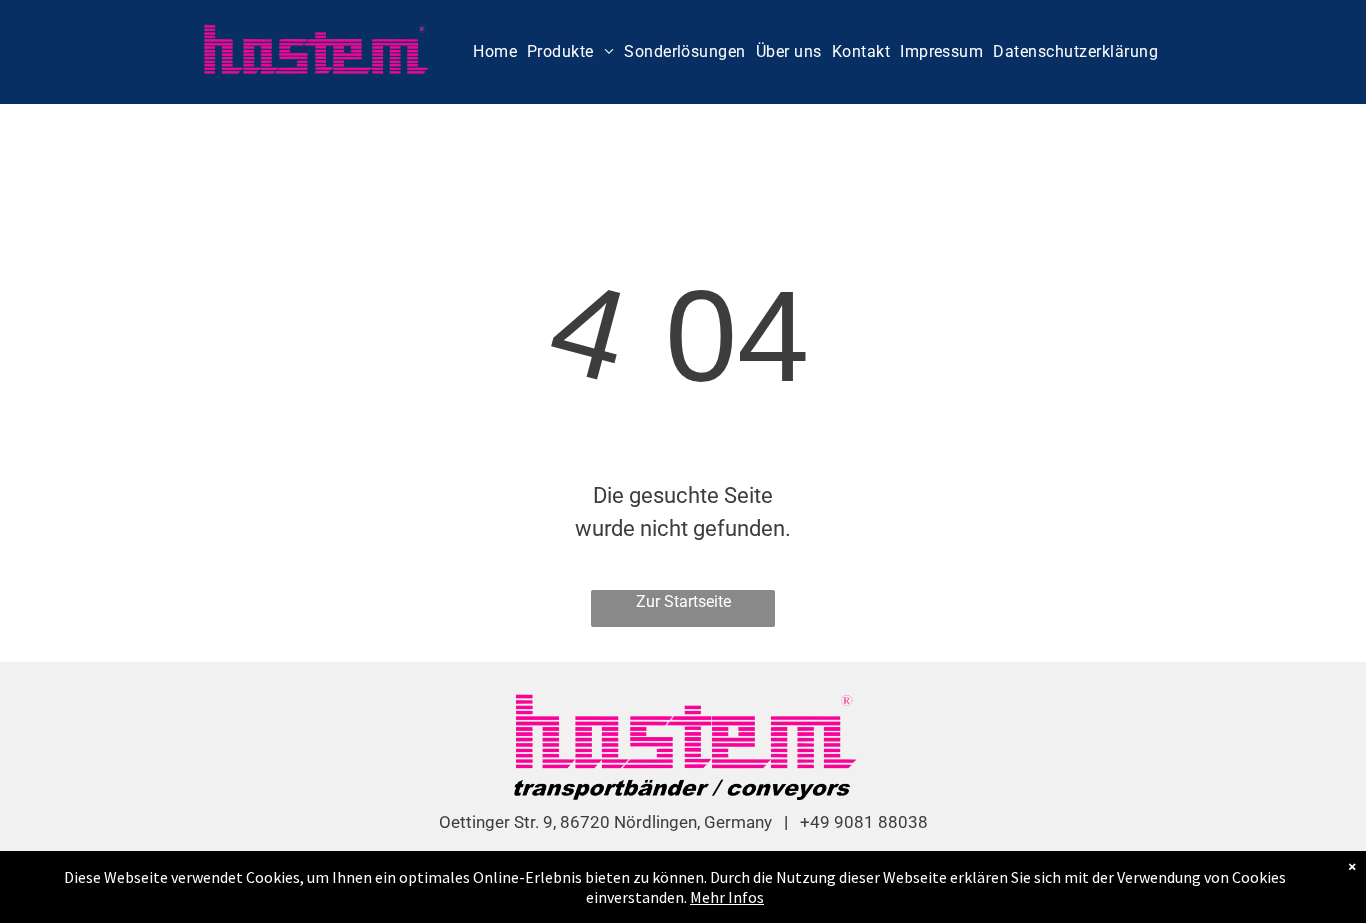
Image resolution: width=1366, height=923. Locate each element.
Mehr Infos (727, 897)
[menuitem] (495, 52)
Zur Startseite (683, 601)
